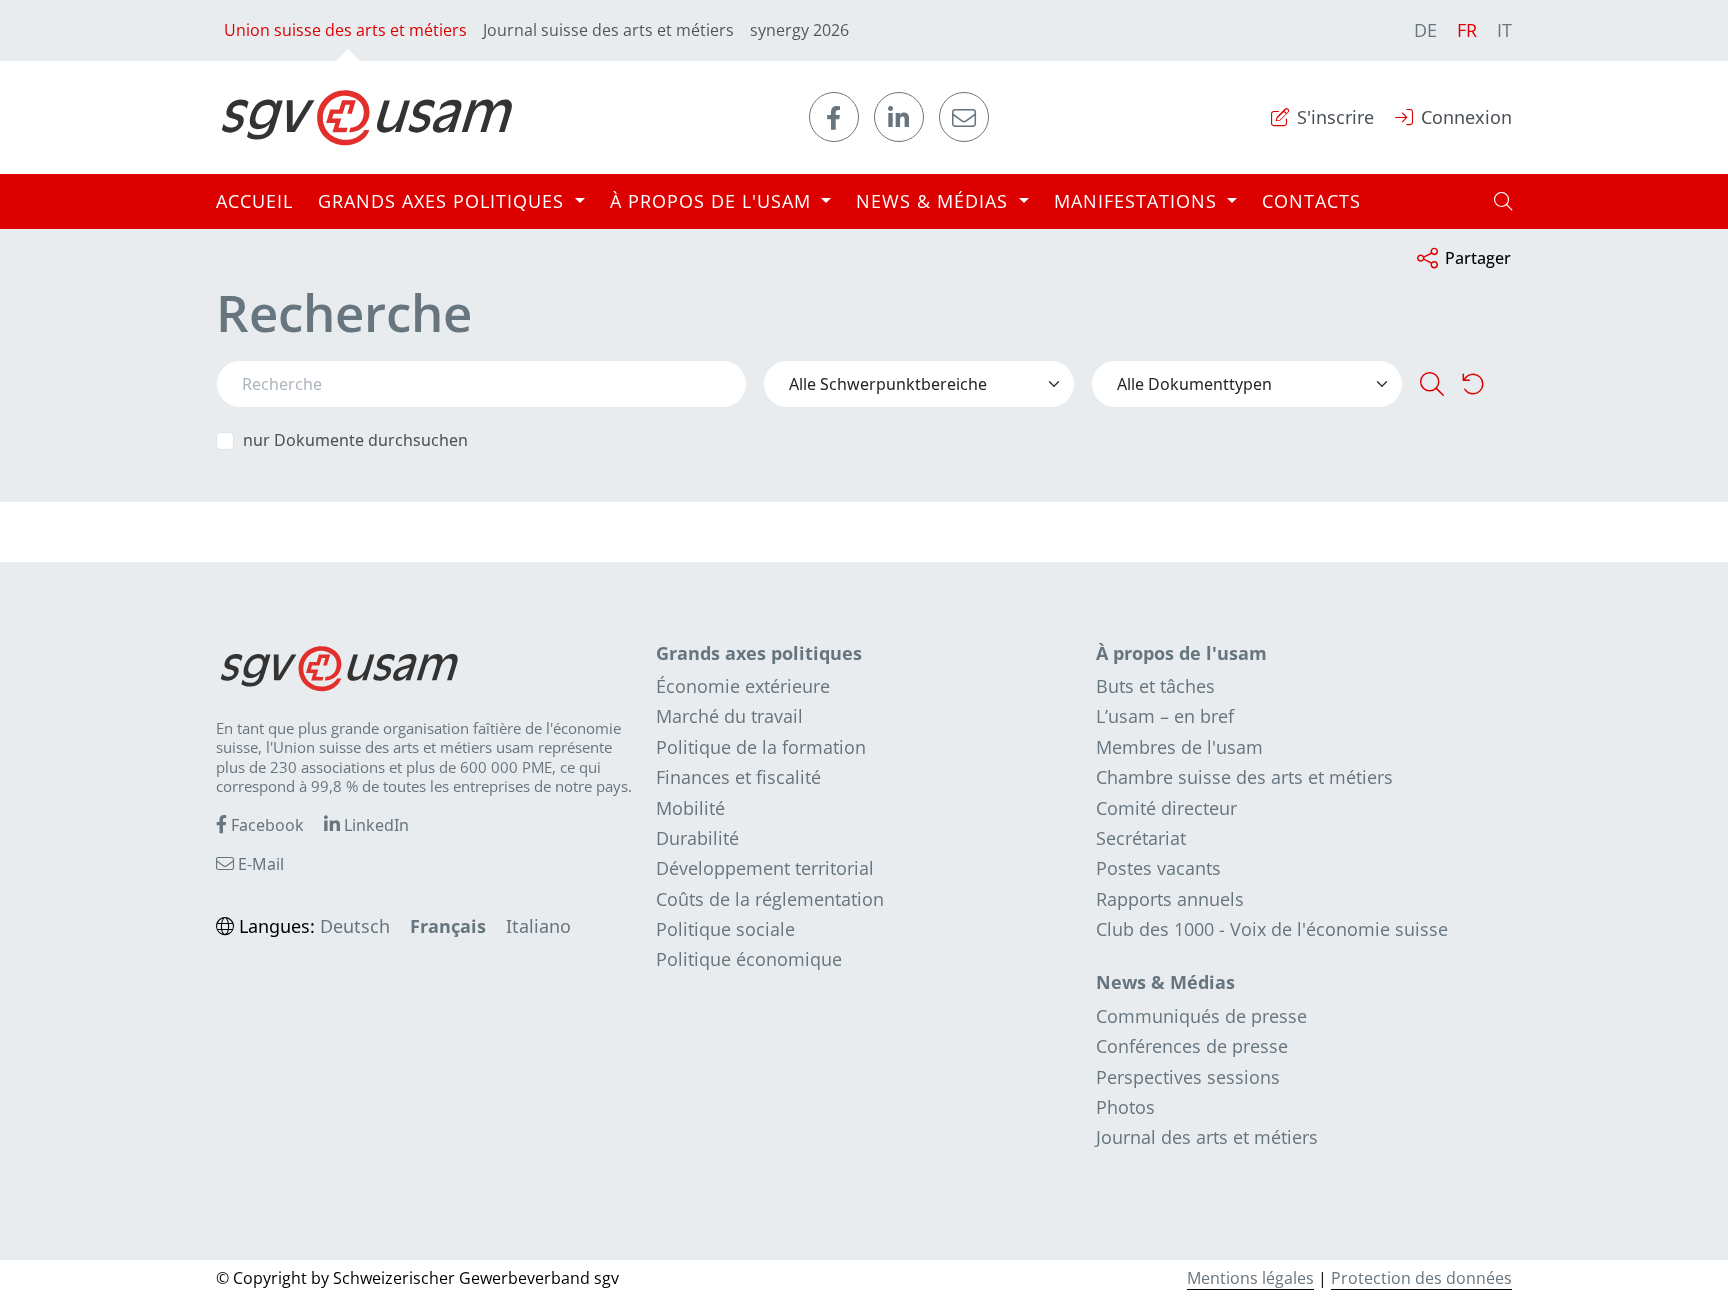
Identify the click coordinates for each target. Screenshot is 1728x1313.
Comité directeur (1166, 808)
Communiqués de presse (1201, 1016)
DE (1425, 30)
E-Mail (259, 864)
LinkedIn (374, 825)
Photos (1125, 1107)
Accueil (254, 201)
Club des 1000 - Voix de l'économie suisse (1272, 929)
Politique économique (749, 959)
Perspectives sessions (1188, 1077)
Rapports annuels (1170, 899)
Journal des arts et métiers (1207, 1137)
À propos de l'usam (1181, 653)
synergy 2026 (799, 30)
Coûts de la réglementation (770, 899)
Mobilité (690, 808)
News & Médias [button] (935, 201)
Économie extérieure (743, 686)
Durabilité (697, 838)
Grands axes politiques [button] (444, 201)
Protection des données (1421, 1278)
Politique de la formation (761, 747)
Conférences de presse (1192, 1046)
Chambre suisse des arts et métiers (1244, 777)
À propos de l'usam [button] (713, 201)
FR (1467, 30)
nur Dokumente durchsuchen (355, 440)
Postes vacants (1158, 868)
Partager (1478, 258)
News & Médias (1165, 982)
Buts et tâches (1155, 686)
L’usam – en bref (1165, 716)
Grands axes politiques (759, 653)
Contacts (1311, 201)
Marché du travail (729, 716)
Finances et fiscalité (738, 777)
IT (1504, 30)
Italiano (538, 926)
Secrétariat (1141, 838)
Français (448, 926)
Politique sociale (725, 929)
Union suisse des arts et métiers (345, 30)
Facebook (265, 825)
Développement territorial (765, 868)
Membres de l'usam (1179, 747)
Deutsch (355, 926)
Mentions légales (1250, 1278)
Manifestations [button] (1138, 201)
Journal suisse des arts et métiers (608, 30)
